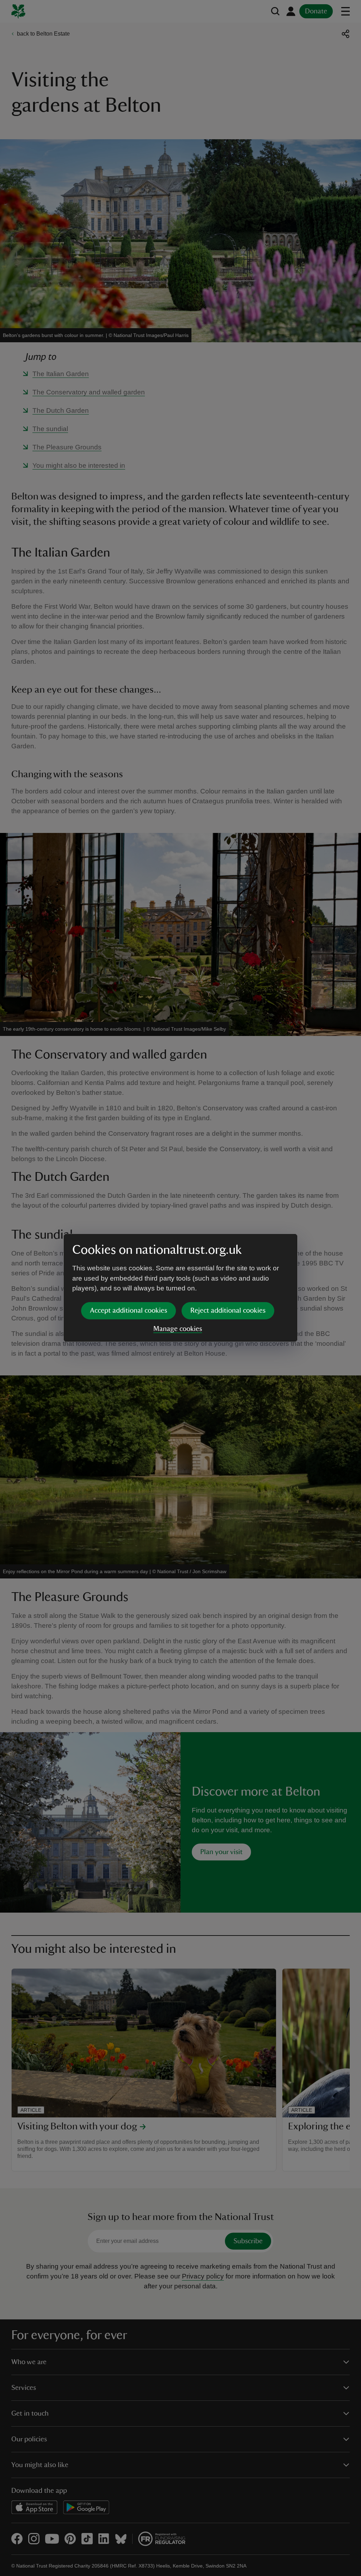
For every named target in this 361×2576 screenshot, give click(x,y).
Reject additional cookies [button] (228, 1311)
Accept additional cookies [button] (129, 1311)
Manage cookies (178, 1329)
